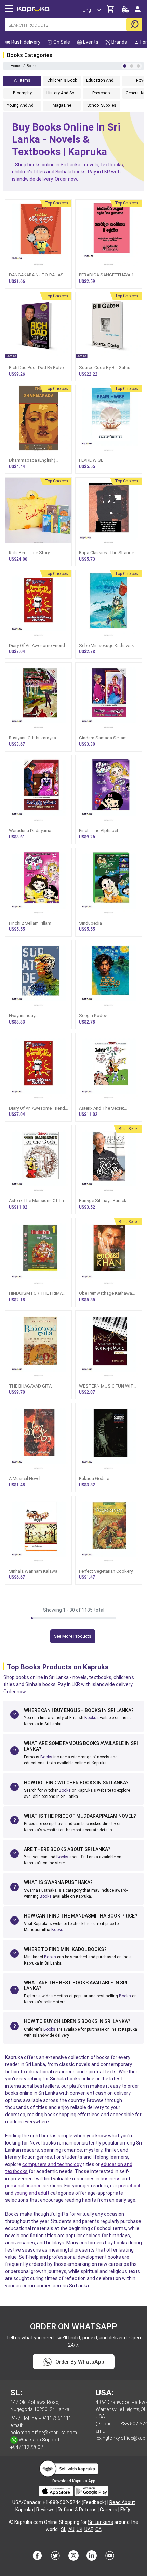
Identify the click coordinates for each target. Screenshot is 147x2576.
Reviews (45, 2510)
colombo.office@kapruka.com (44, 2433)
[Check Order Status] (125, 11)
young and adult (32, 2193)
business (111, 2179)
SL (64, 2529)
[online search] (134, 25)
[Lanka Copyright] (11, 2522)
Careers (109, 2510)
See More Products (73, 1636)
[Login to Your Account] (138, 12)
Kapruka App (84, 2481)
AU (71, 2529)
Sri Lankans (101, 2522)
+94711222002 (27, 2447)
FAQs (126, 2510)
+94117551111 (55, 2418)
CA (98, 2529)
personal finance (23, 2186)
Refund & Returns (77, 2510)
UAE (89, 2529)
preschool (129, 2186)
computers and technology (52, 2164)
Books (90, 1718)
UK (79, 2529)
